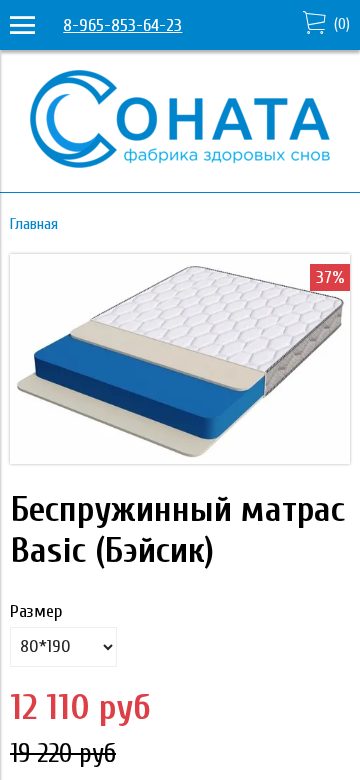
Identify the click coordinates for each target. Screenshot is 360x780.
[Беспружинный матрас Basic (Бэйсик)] (180, 458)
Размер (36, 611)
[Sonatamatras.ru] (180, 162)
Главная (34, 224)
